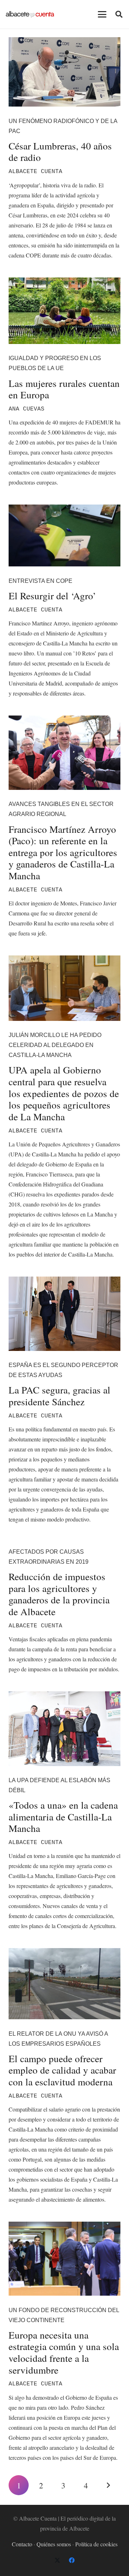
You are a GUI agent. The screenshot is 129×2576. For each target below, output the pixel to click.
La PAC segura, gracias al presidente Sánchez (59, 1396)
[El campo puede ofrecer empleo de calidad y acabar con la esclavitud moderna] (64, 1984)
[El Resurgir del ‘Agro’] (64, 535)
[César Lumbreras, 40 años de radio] (64, 72)
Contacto (22, 2544)
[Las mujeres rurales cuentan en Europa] (64, 311)
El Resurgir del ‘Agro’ (52, 596)
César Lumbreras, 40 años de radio (60, 152)
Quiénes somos (54, 2544)
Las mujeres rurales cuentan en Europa (64, 389)
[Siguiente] (108, 2485)
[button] (102, 14)
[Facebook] (72, 2560)
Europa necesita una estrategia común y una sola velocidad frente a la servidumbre (64, 2352)
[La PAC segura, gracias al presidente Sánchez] (64, 1314)
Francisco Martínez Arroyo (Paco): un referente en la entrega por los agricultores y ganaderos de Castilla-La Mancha (63, 852)
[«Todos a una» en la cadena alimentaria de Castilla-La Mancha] (64, 1729)
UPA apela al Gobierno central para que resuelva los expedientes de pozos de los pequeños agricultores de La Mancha (64, 1093)
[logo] (30, 14)
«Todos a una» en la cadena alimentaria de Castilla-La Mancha (63, 1817)
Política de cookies (96, 2544)
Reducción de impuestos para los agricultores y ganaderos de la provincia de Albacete (59, 1594)
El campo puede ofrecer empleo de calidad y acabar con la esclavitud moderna (62, 2070)
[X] (57, 2560)
